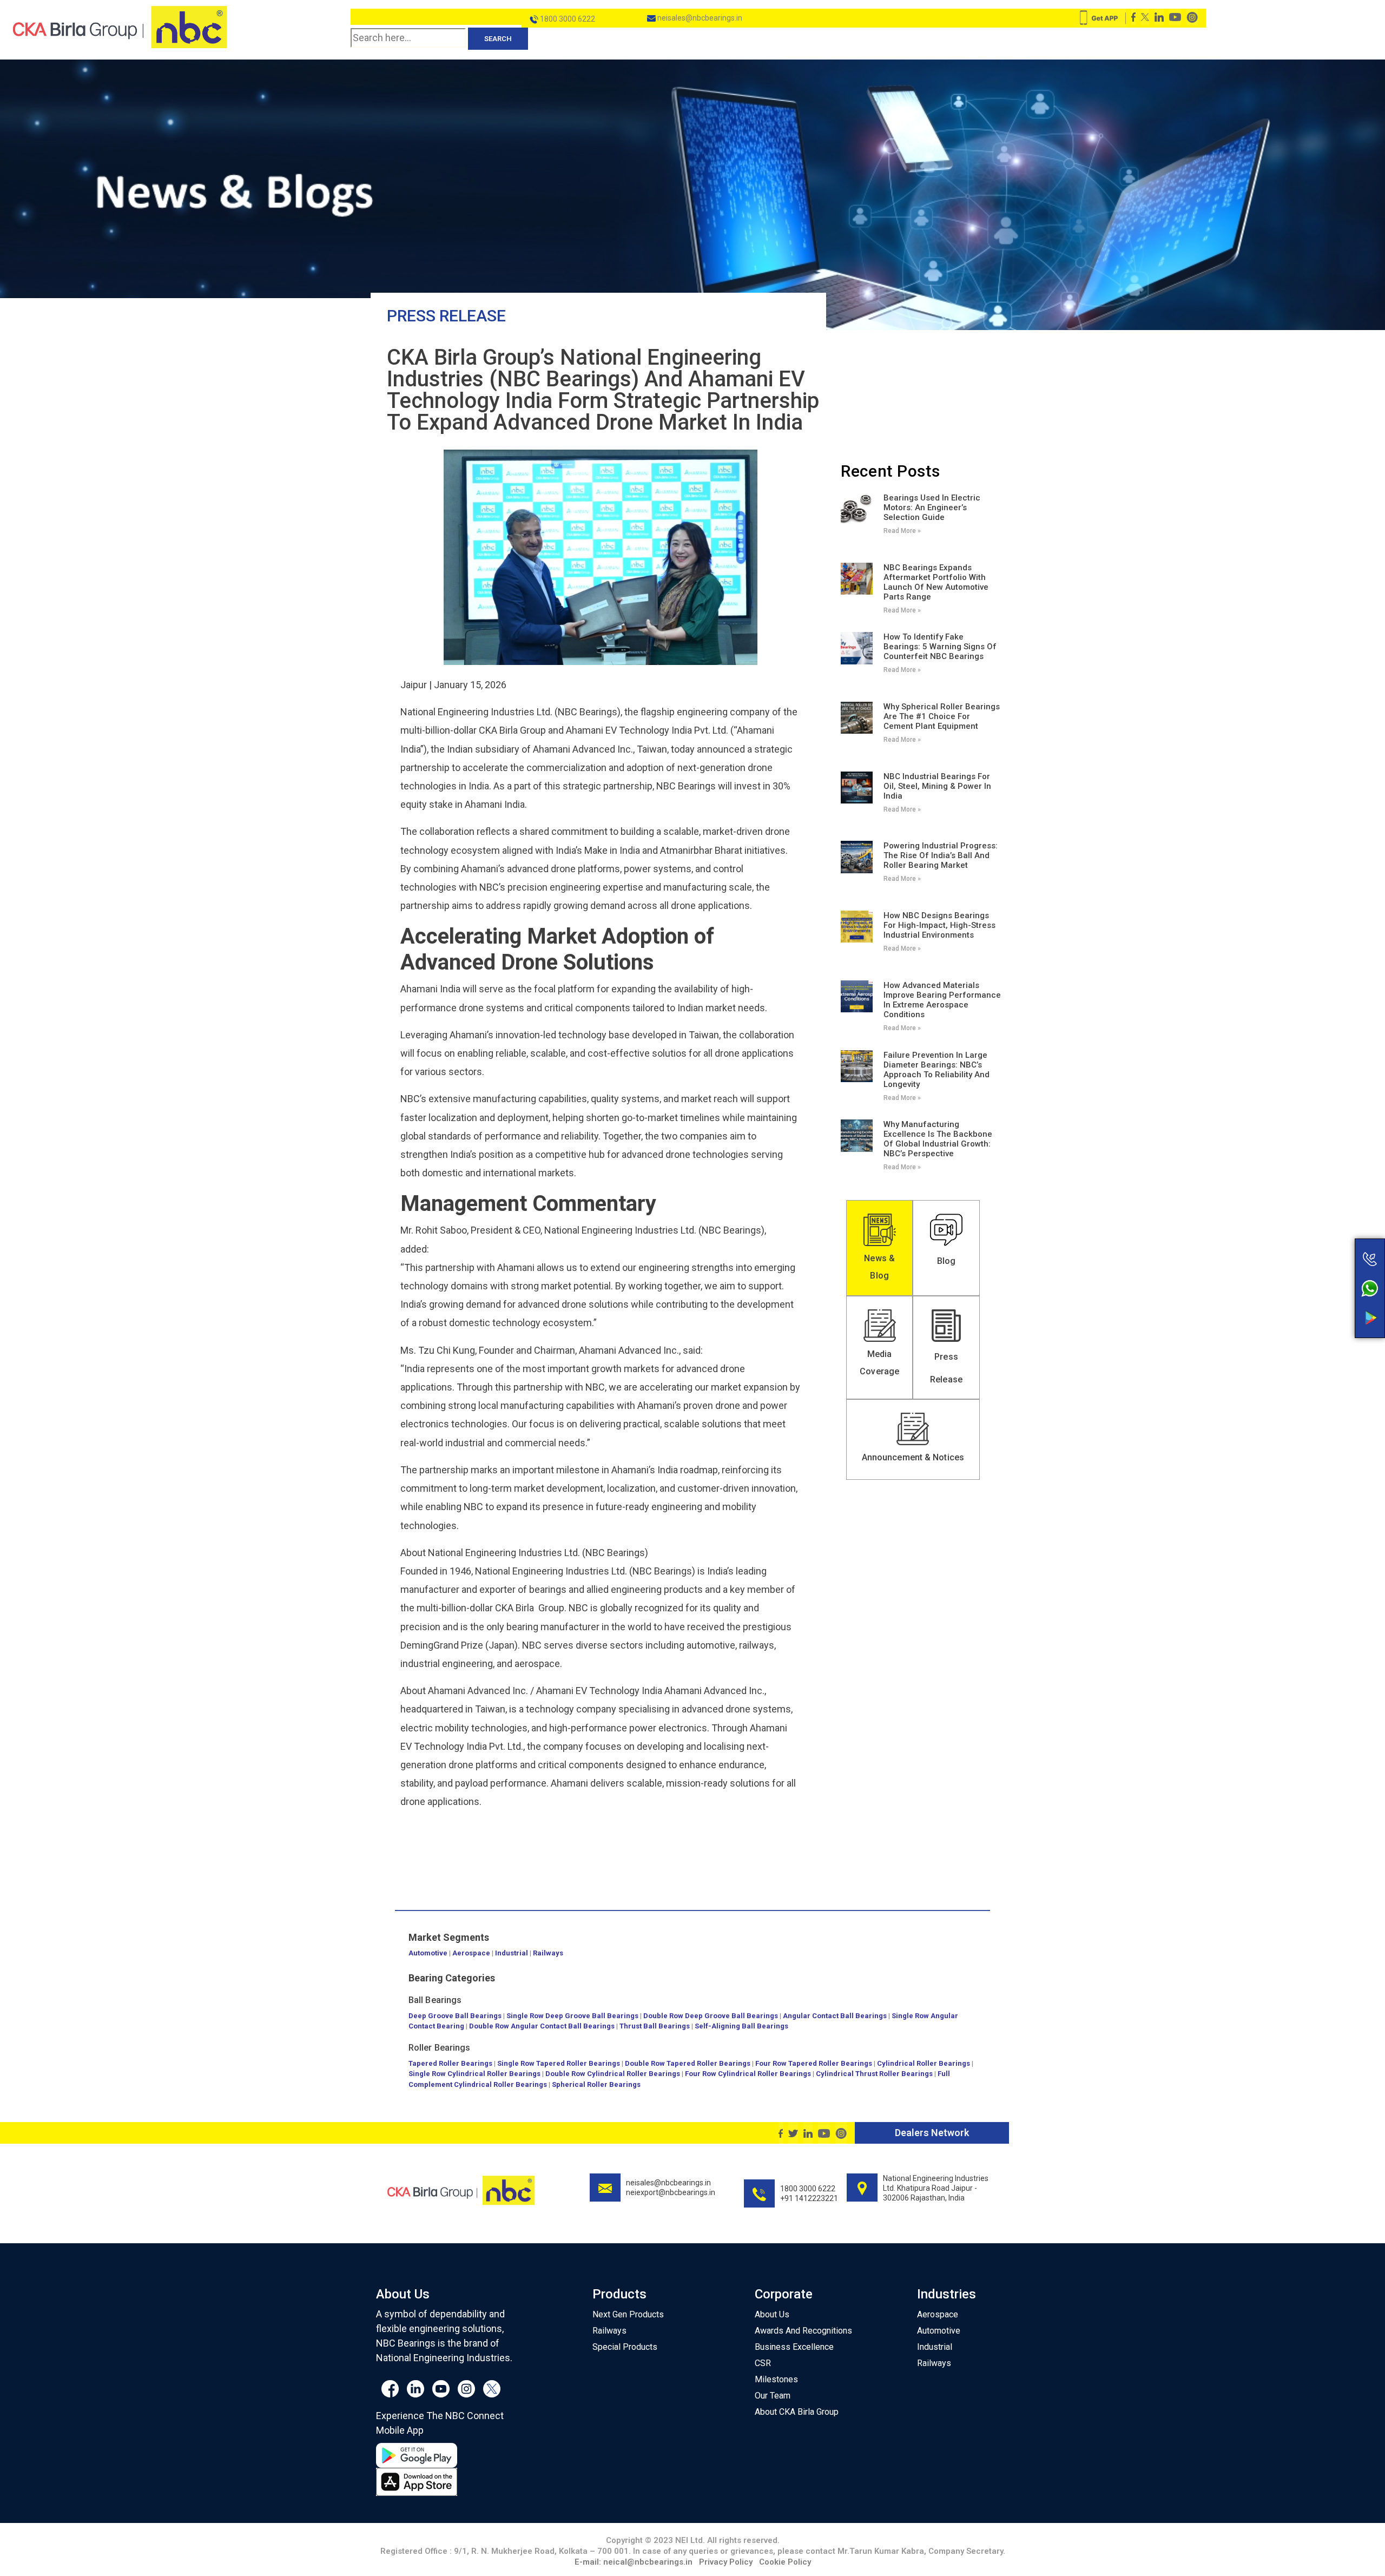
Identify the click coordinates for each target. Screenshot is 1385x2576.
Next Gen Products (628, 2314)
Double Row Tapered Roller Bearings (688, 2063)
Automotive (428, 1953)
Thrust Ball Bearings (655, 2026)
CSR (763, 2363)
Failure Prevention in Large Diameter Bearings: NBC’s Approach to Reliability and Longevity (936, 1070)
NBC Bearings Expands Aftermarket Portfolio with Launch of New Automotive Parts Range (936, 582)
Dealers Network (932, 2133)
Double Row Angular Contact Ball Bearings (542, 2026)
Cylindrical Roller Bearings (924, 2063)
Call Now (1327, 1236)
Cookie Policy (785, 2562)
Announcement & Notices (913, 1457)
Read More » (902, 531)
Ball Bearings (435, 2000)
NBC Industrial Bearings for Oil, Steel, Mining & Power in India (937, 786)
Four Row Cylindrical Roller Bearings (748, 2074)
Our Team (773, 2396)
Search (498, 39)
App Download (1327, 1297)
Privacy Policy (726, 2562)
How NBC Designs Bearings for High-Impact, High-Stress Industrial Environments (939, 925)
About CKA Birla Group (797, 2412)
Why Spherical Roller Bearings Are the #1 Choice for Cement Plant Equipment (942, 716)
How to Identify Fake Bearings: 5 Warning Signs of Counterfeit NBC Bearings (940, 647)
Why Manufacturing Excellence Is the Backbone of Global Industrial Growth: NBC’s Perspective (938, 1139)
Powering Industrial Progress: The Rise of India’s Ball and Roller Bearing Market (941, 855)
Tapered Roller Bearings (450, 2063)
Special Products (625, 2347)
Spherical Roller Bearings (596, 2084)
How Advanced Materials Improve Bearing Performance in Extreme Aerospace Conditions (942, 1000)
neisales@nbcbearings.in (699, 18)
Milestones (776, 2379)
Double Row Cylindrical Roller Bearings (613, 2074)
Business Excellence (794, 2347)
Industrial (512, 1953)
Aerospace (471, 1953)
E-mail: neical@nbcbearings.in (634, 2562)
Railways (548, 1953)
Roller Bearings (440, 2048)
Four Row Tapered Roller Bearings (814, 2063)
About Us (772, 2314)
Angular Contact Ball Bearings (835, 2016)
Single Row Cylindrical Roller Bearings (474, 2074)
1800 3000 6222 (567, 19)
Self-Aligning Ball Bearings (741, 2026)
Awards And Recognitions (803, 2331)
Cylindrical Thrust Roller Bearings (874, 2074)
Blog (946, 1261)
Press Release (446, 316)
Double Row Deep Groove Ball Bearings (711, 2016)
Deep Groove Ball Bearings (455, 2016)
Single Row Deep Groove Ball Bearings (572, 2016)
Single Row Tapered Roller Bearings (559, 2063)
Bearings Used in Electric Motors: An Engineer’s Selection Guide (932, 508)
